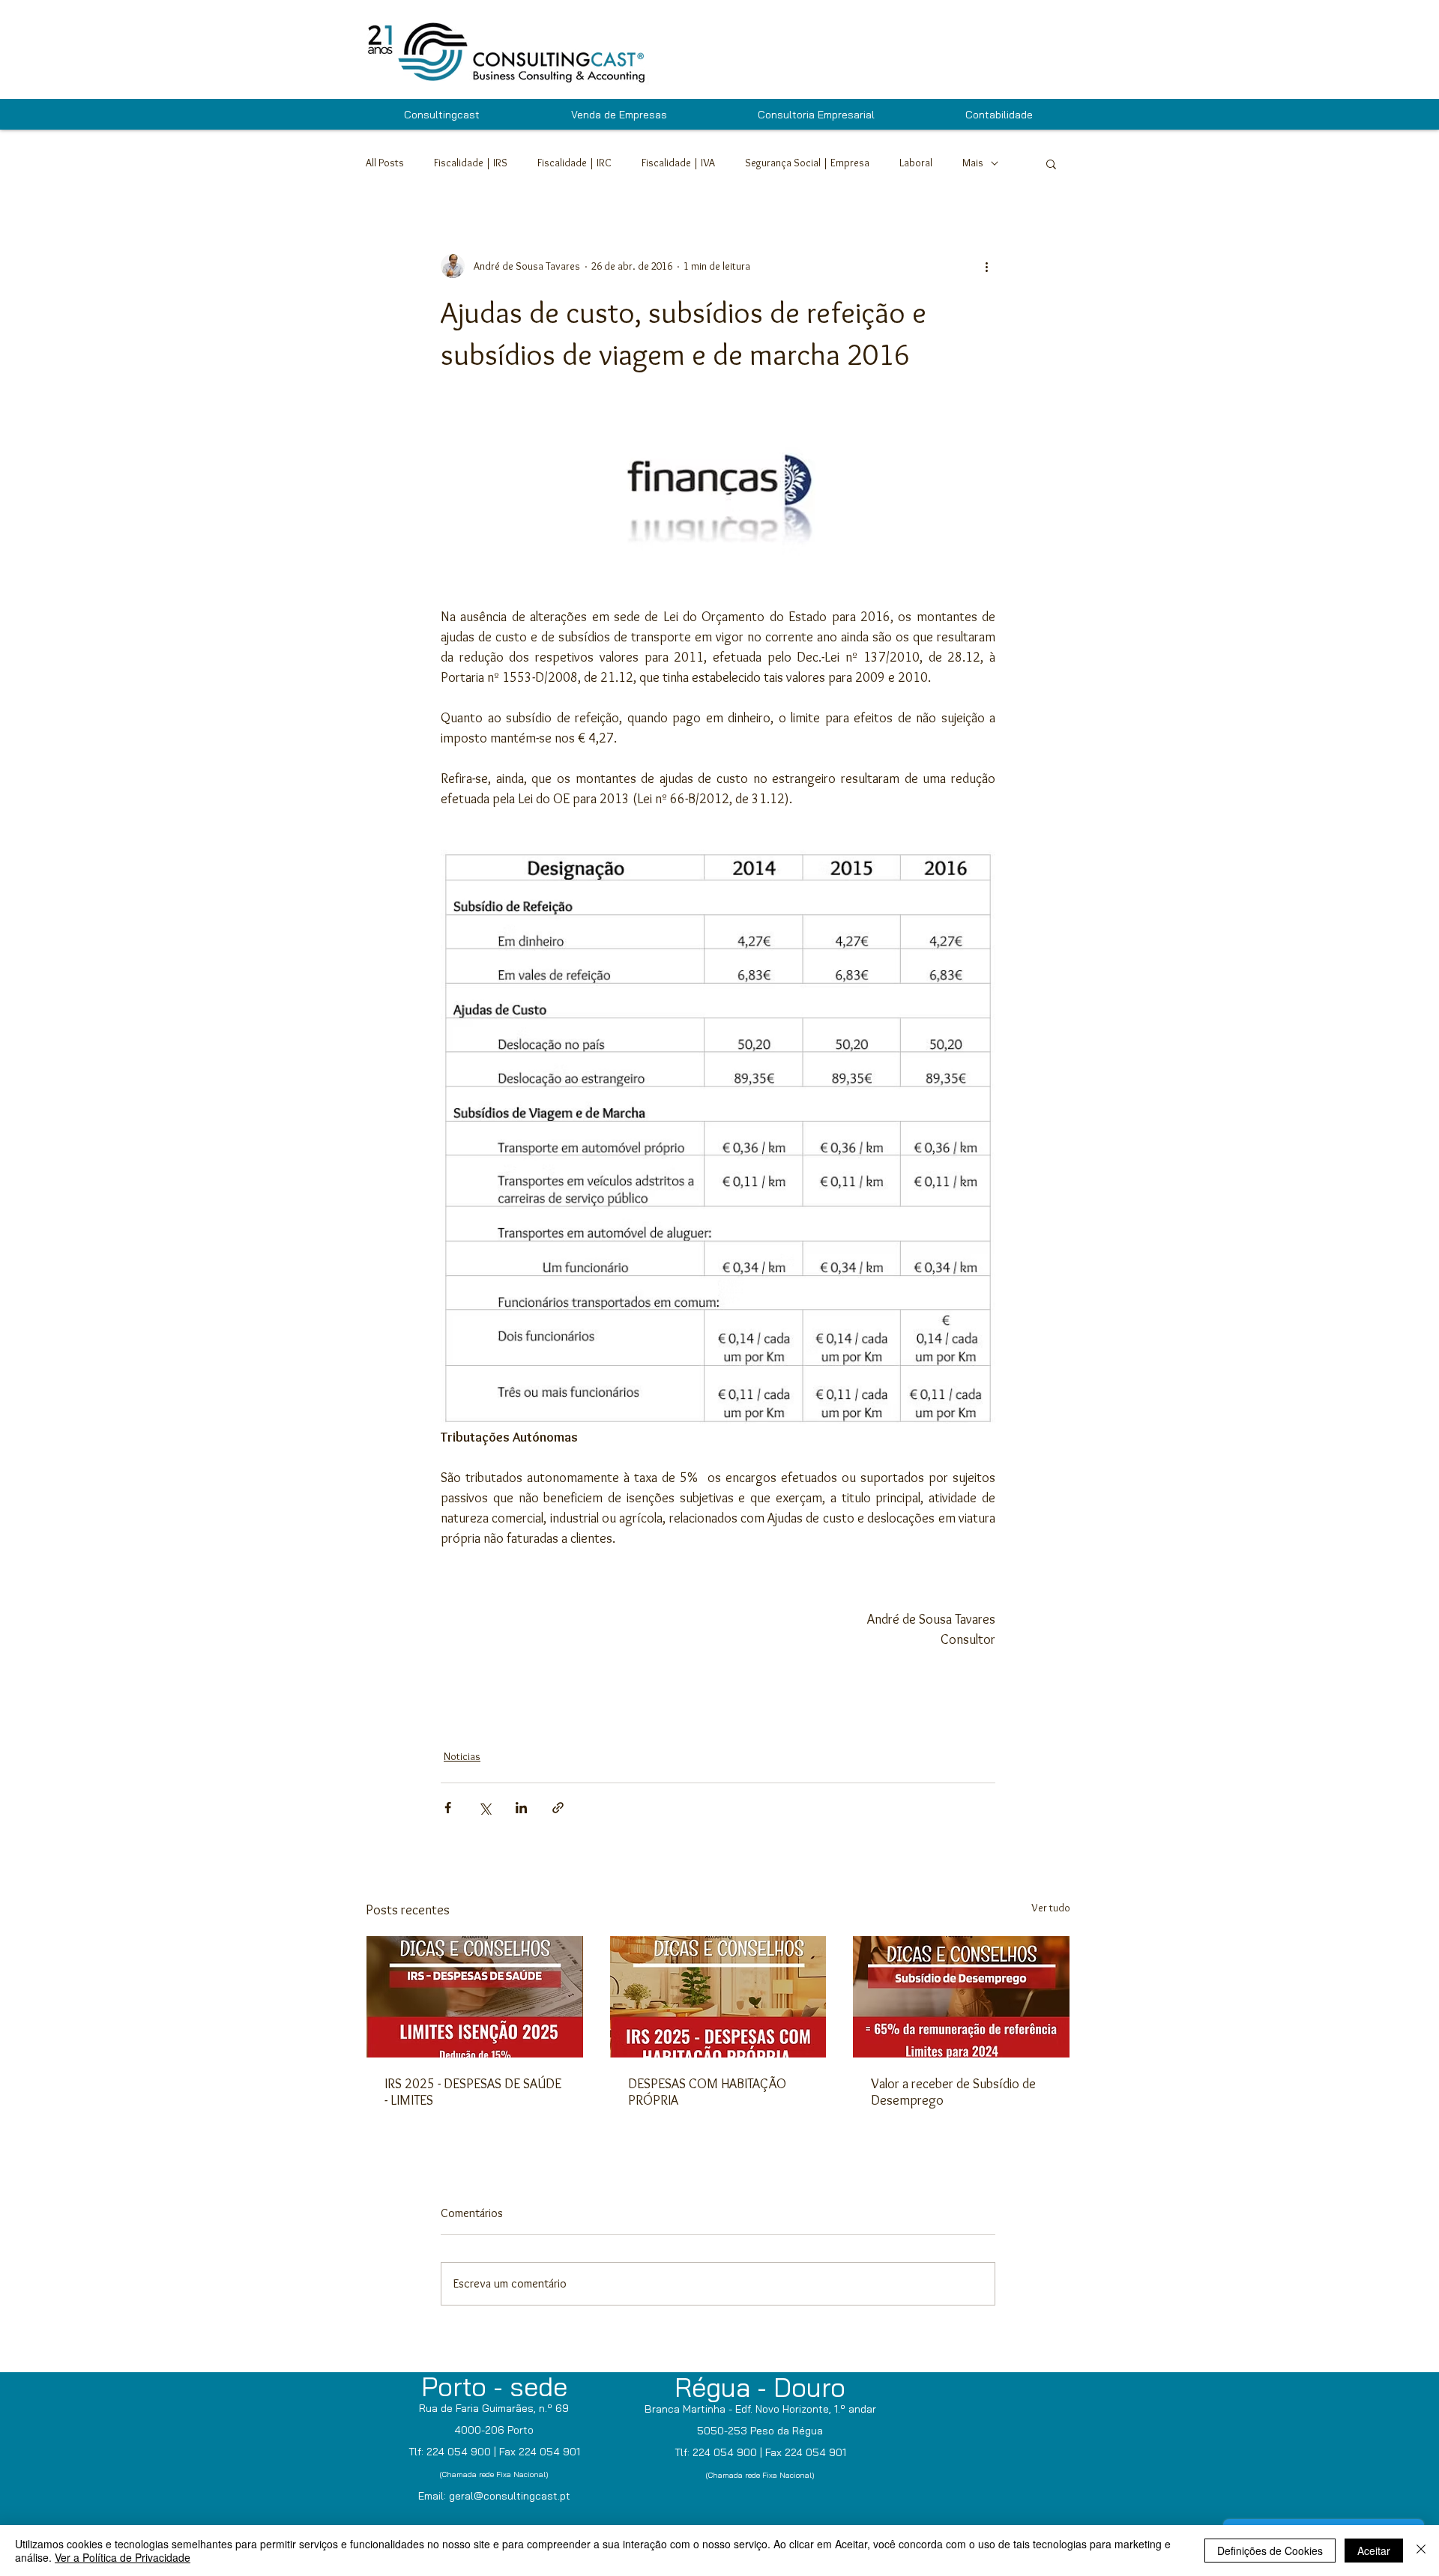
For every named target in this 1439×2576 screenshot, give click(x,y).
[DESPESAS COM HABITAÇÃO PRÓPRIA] (718, 1997)
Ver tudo (1051, 1908)
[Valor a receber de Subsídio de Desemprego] (961, 1997)
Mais (973, 163)
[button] (1051, 163)
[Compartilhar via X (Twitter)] (485, 1808)
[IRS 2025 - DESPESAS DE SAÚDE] (475, 1997)
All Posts (385, 163)
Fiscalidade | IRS (471, 163)
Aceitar (1374, 2551)
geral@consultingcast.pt (510, 2496)
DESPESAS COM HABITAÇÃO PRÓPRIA (707, 2092)
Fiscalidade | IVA (678, 163)
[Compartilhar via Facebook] (448, 1808)
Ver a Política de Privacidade (123, 2557)
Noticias (462, 1756)
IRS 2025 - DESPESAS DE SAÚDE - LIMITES (473, 2092)
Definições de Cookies (1270, 2551)
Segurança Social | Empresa (807, 163)
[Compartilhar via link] (558, 1808)
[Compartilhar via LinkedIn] (521, 1808)
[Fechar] (1421, 2551)
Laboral (916, 163)
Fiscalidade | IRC (574, 163)
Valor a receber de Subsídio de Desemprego (953, 2092)
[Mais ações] (986, 266)
